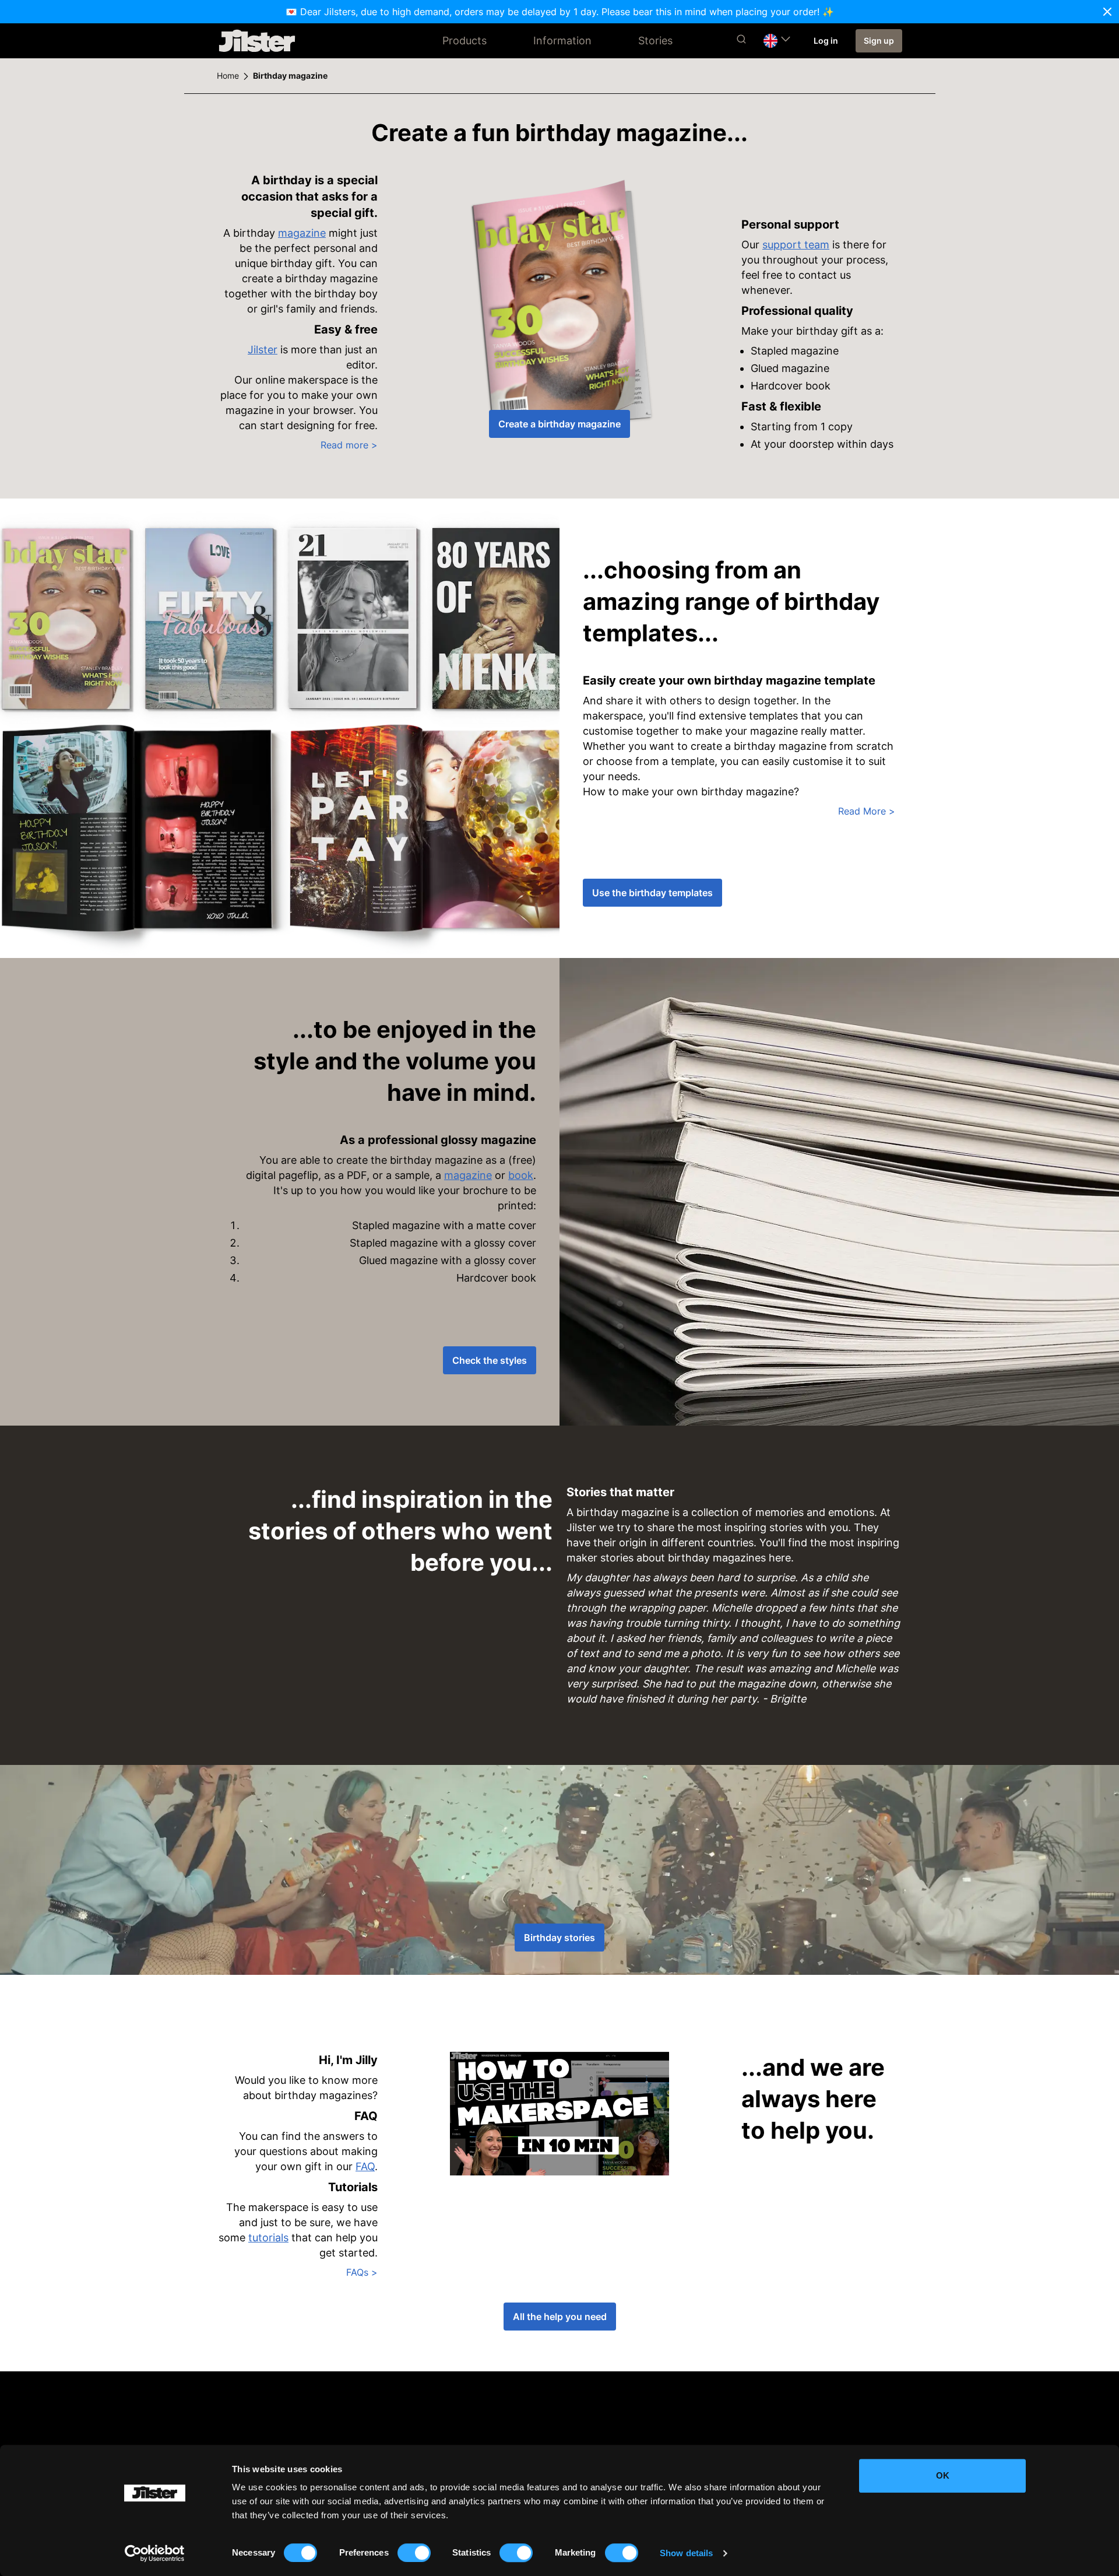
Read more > (349, 445)
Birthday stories (559, 1938)
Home (228, 76)
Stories (655, 41)
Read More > (867, 811)
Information (562, 41)
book (521, 1175)
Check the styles (490, 1360)
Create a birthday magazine (559, 424)
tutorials (268, 2238)
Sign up (879, 41)
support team (796, 245)
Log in (826, 41)
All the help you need (560, 2317)
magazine (302, 233)
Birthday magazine (290, 76)
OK (943, 2475)
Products (465, 41)
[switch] (414, 2553)
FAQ (365, 2166)
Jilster (263, 350)
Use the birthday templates (652, 893)
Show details (686, 2553)
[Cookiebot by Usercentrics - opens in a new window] (155, 2553)
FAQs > (362, 2272)
